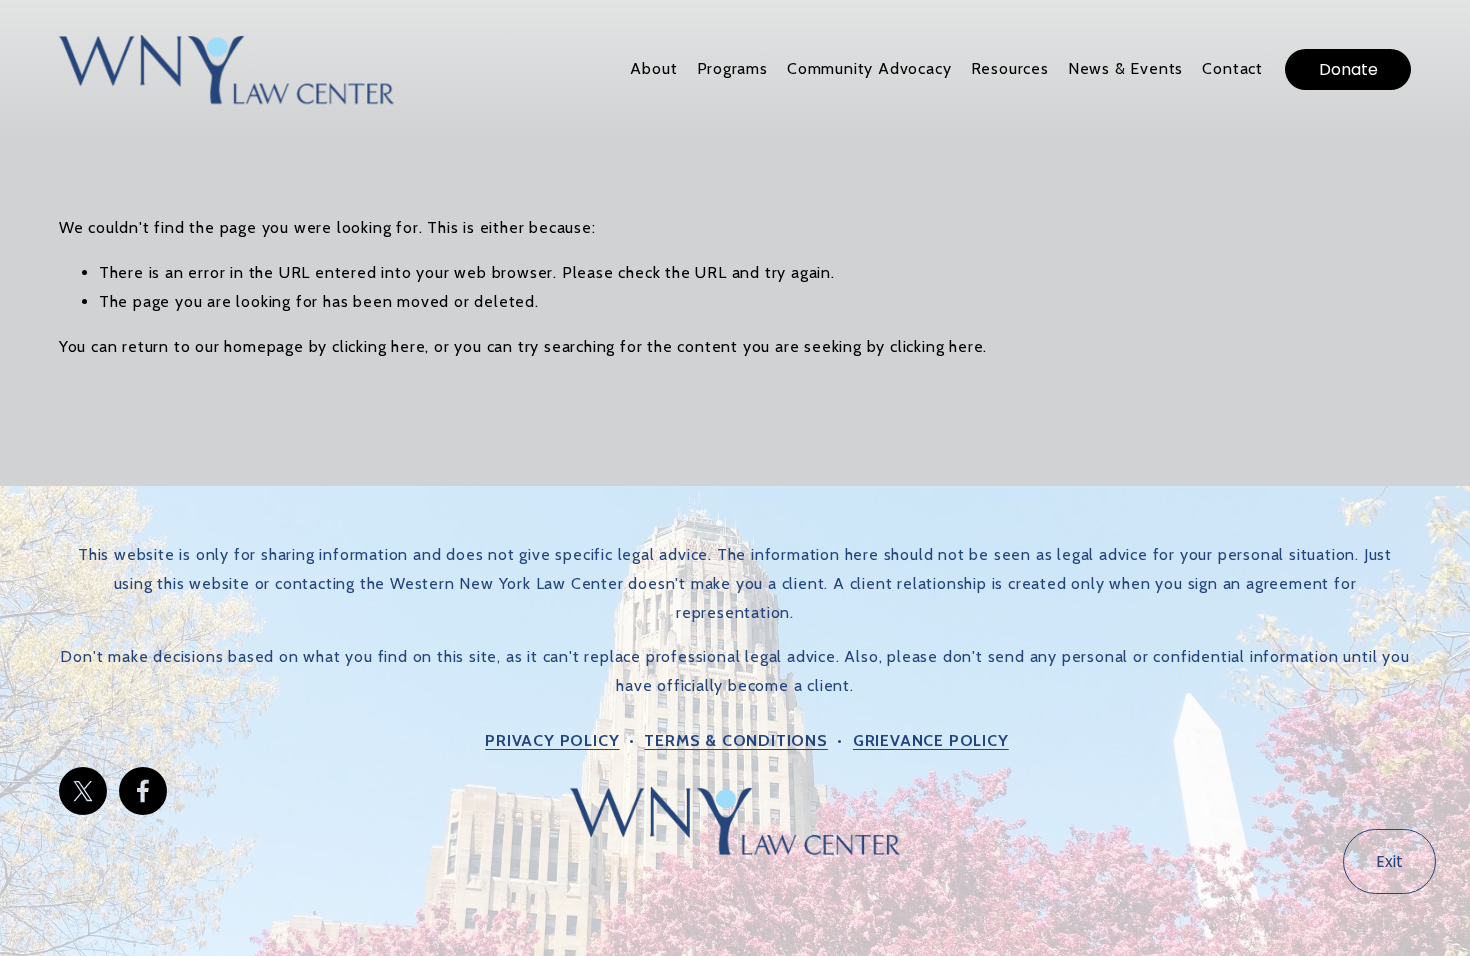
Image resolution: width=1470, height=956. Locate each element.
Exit (1389, 861)
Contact (1232, 68)
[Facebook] (143, 791)
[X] (83, 791)
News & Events (1125, 68)
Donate (1348, 69)
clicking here (378, 346)
